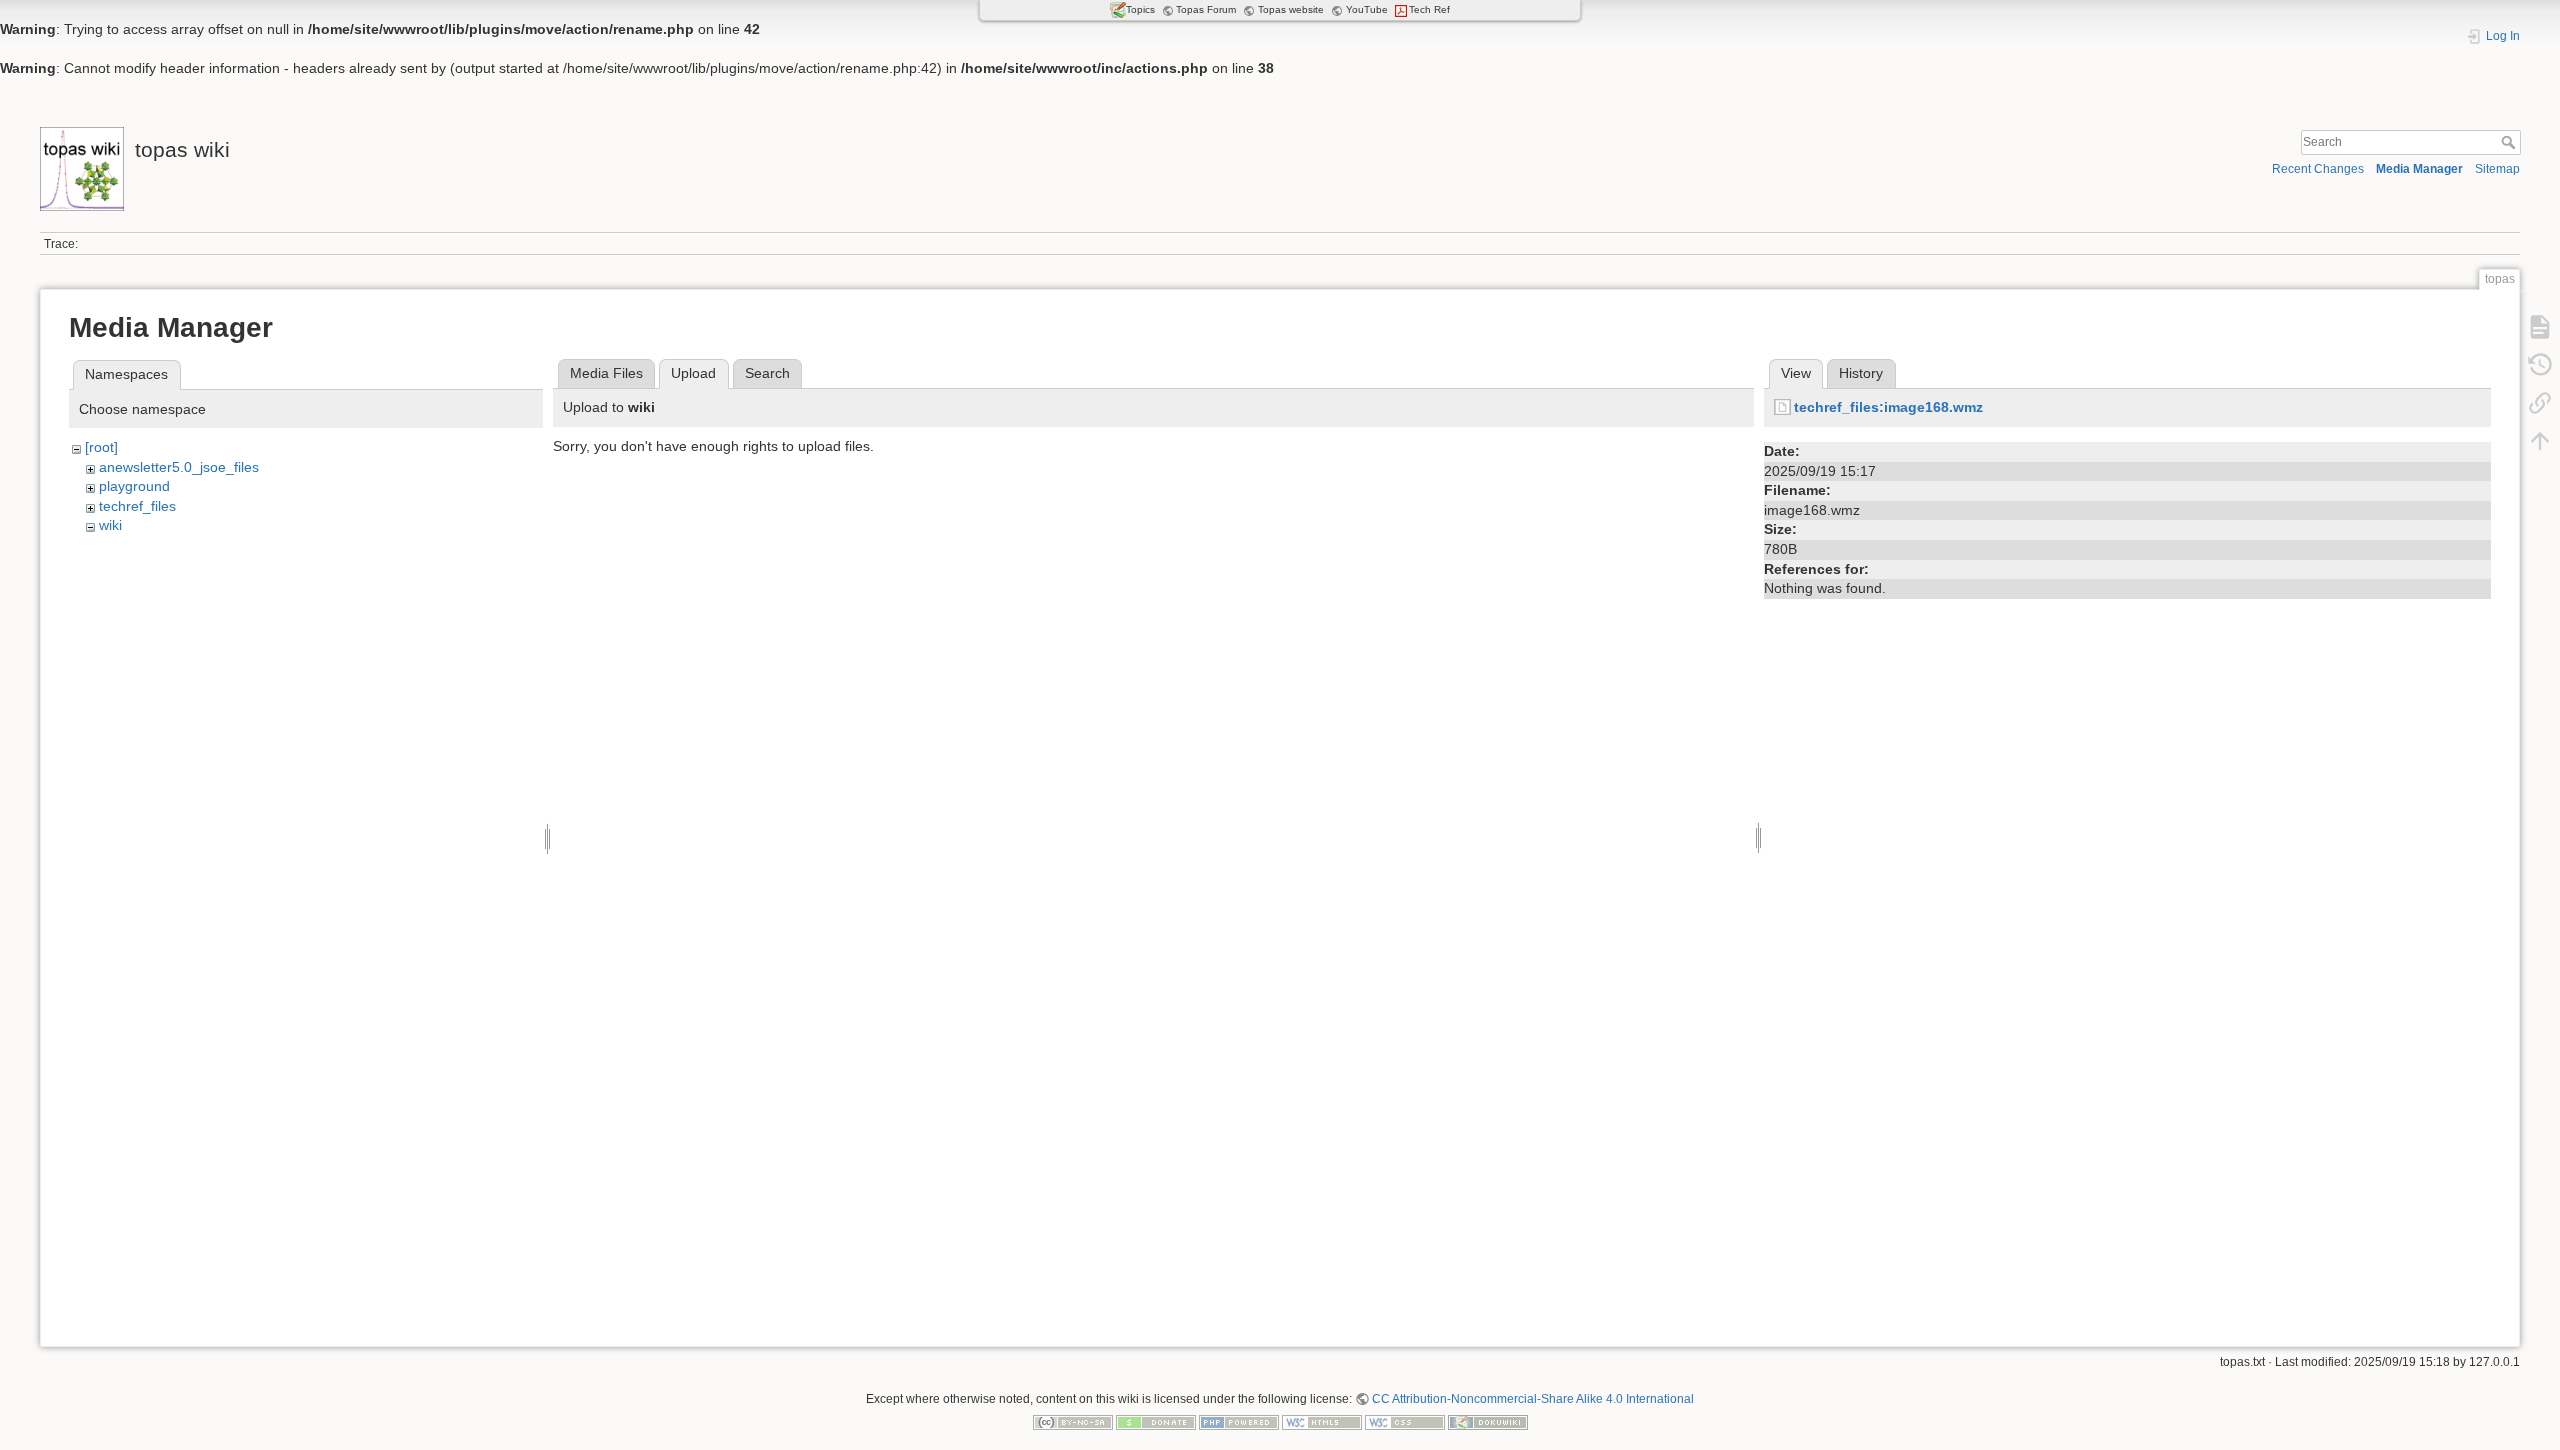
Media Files (606, 373)
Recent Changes (2318, 169)
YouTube (1367, 9)
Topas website (1291, 9)
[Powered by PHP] (1239, 1422)
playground (134, 486)
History (1861, 373)
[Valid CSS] (1405, 1422)
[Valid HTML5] (1322, 1422)
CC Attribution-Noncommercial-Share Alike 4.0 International (1533, 1399)
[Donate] (1156, 1422)
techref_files (137, 506)
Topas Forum (1206, 9)
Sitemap (2497, 169)
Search (2510, 142)
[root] (101, 447)
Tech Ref (1429, 9)
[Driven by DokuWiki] (1488, 1422)
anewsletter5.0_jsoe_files (179, 467)
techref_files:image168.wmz (1888, 407)
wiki (110, 525)
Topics (1140, 9)
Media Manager (2419, 169)
